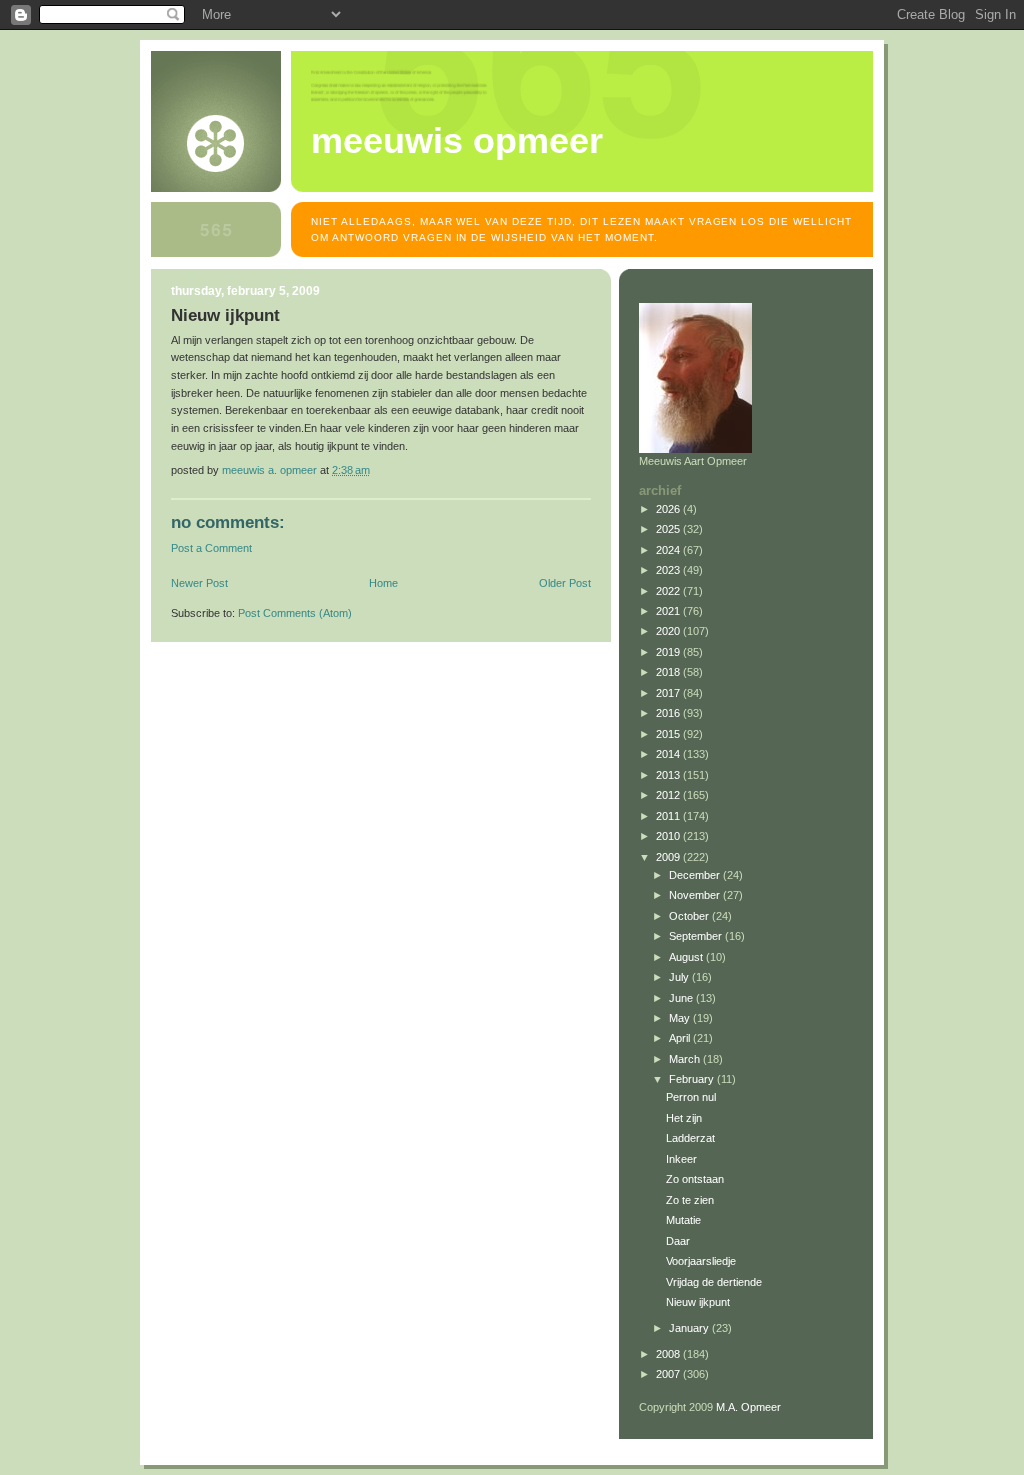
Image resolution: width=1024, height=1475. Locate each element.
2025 (669, 529)
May (681, 1018)
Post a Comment (211, 548)
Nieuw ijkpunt (698, 1302)
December (696, 875)
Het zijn (684, 1118)
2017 (669, 693)
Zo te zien (690, 1200)
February (693, 1079)
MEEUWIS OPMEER (457, 141)
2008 (669, 1354)
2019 (669, 652)
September (697, 936)
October (690, 916)
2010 (669, 836)
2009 (669, 857)
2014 (669, 754)
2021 (669, 611)
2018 (669, 672)
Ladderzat (690, 1138)
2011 (669, 816)
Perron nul (691, 1097)
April (681, 1038)
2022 (669, 591)
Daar (678, 1241)
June (682, 998)
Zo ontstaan (695, 1179)
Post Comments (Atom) (295, 613)
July (680, 977)
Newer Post (199, 583)
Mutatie (683, 1220)
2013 (669, 775)
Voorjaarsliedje (701, 1261)
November (696, 895)
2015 (669, 734)
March (686, 1059)
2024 (669, 550)
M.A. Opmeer (748, 1407)
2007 (669, 1374)
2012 (669, 795)
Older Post (565, 583)
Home (383, 583)
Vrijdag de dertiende (714, 1282)
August (687, 957)
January (690, 1328)
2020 (669, 631)
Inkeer (681, 1159)
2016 (669, 713)
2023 (669, 570)
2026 (669, 509)
